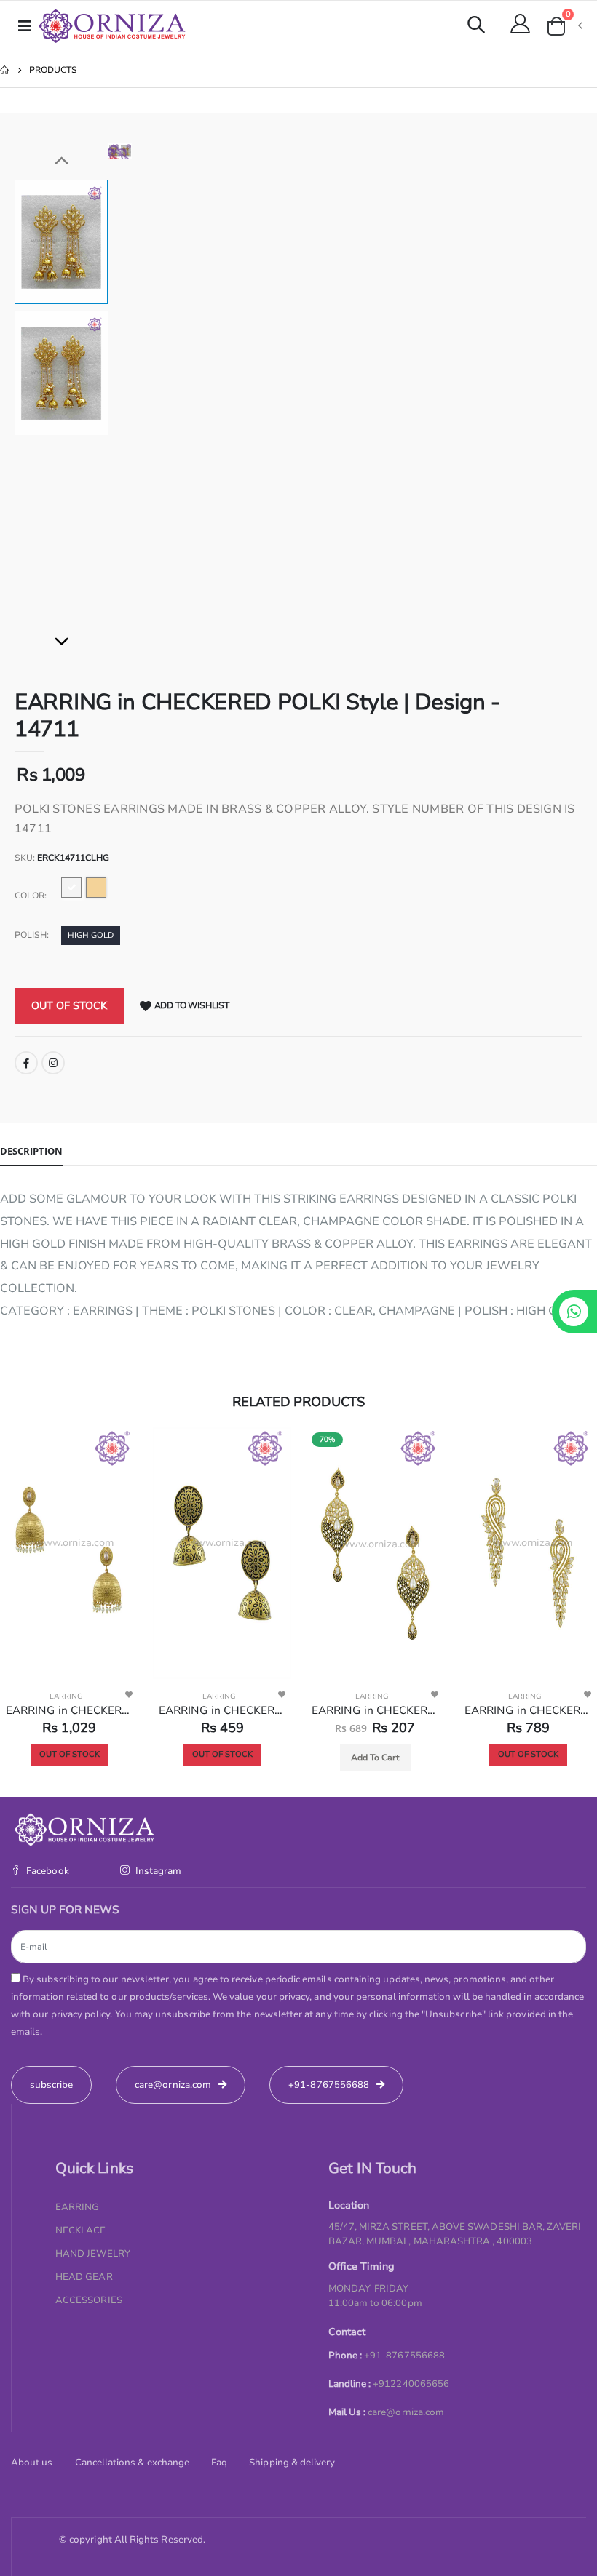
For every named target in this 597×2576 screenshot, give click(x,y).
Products (53, 70)
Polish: (32, 935)
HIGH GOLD (91, 935)
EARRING (66, 1696)
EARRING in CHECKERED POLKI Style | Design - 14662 (222, 1710)
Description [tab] (31, 1151)
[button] (476, 27)
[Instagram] (53, 1063)
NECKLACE (81, 2230)
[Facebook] (26, 1063)
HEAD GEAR (84, 2277)
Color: (31, 896)
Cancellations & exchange (133, 2463)
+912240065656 (411, 2384)
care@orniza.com (406, 2412)
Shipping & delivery (292, 2463)
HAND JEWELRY (93, 2254)
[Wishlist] (129, 1694)
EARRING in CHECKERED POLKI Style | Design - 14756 (69, 1710)
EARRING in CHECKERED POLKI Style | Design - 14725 (375, 1710)
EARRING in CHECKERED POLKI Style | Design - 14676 (528, 1710)
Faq (219, 2463)
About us (32, 2463)
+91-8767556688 (329, 2085)
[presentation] (130, 151)
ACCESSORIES (89, 2300)
